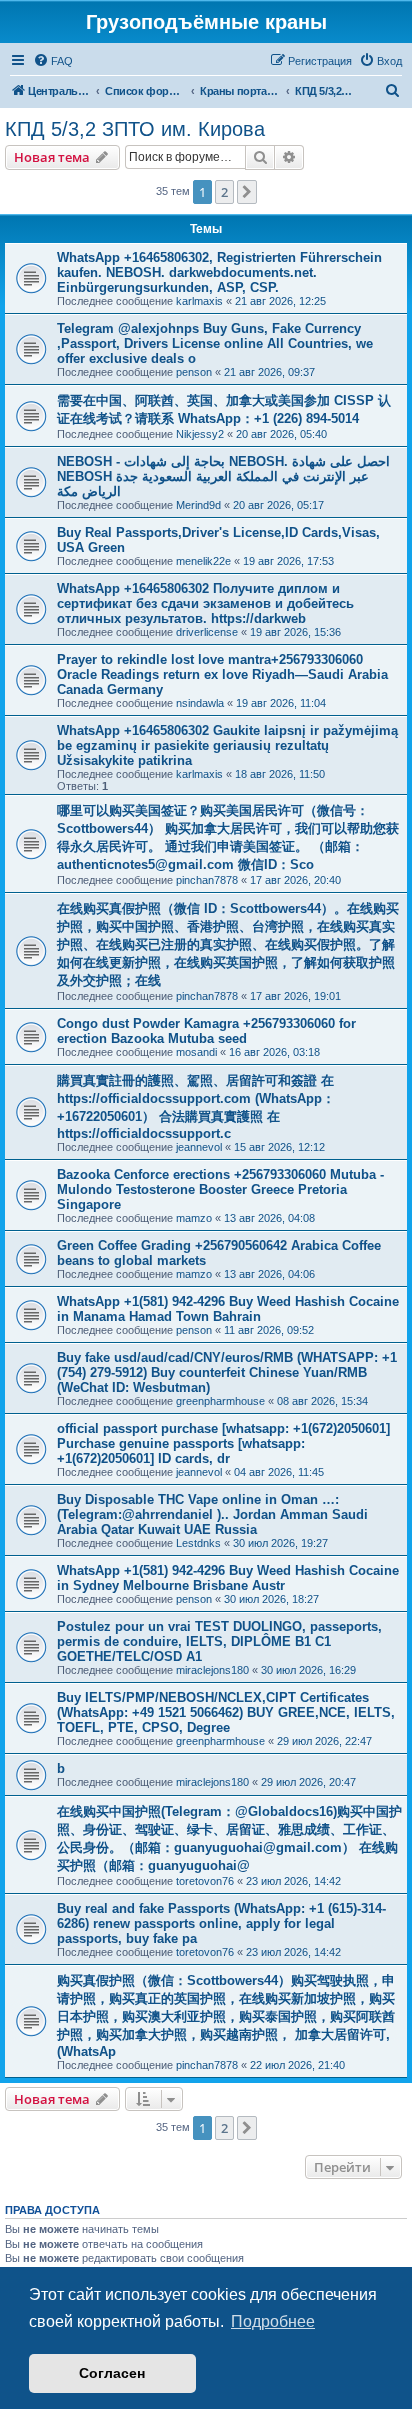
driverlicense (207, 632)
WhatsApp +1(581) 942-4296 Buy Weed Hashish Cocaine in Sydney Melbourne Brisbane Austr (228, 1578)
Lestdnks (198, 1543)
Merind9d (198, 505)
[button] (247, 192)
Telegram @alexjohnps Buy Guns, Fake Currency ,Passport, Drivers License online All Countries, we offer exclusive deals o (215, 343)
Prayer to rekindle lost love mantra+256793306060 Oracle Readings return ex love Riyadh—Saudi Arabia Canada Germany (222, 674)
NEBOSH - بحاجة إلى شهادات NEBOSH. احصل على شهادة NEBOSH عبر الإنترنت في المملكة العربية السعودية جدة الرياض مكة (223, 476)
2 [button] (224, 192)
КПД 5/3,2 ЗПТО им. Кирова (135, 129)
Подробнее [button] (273, 2321)
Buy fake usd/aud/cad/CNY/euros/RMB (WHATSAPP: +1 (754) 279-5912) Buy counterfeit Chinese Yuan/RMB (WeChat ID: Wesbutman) (227, 1372)
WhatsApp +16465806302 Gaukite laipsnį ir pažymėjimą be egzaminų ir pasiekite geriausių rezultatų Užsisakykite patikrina (227, 745)
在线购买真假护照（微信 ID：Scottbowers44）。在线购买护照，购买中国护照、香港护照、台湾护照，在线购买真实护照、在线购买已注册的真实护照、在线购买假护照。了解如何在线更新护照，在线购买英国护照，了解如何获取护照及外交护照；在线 (228, 944)
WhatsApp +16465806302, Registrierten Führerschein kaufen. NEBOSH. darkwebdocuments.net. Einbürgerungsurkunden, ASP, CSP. (219, 272)
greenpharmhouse (220, 1401)
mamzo (194, 1218)
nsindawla (200, 703)
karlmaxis (199, 301)
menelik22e (203, 561)
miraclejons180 (212, 1670)
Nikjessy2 (200, 434)
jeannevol (199, 1147)
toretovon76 (205, 1881)
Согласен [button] (112, 2373)
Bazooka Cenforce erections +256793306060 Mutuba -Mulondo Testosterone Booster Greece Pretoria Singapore (220, 1189)
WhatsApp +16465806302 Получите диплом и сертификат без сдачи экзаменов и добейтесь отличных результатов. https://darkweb (205, 603)
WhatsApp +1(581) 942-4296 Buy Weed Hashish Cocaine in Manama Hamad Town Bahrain (228, 1309)
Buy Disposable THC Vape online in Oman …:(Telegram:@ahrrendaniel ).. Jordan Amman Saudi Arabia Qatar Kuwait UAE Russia (212, 1514)
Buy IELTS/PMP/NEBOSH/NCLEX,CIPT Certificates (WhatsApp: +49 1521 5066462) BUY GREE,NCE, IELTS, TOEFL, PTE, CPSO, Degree (226, 1712)
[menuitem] (53, 61)
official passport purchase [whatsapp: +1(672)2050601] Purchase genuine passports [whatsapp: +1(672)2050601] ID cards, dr (223, 1443)
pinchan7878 (207, 880)
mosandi (196, 1052)
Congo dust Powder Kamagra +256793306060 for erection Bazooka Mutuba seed (206, 1031)
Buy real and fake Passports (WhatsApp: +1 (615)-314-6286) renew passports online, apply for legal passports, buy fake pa (221, 1923)
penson (194, 372)
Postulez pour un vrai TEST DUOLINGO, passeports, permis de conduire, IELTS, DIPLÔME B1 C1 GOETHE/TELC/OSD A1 (219, 1641)
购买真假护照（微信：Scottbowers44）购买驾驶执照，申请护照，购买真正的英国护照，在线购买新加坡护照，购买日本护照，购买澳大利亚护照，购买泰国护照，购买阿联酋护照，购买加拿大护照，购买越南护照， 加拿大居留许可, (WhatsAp (226, 2016)
